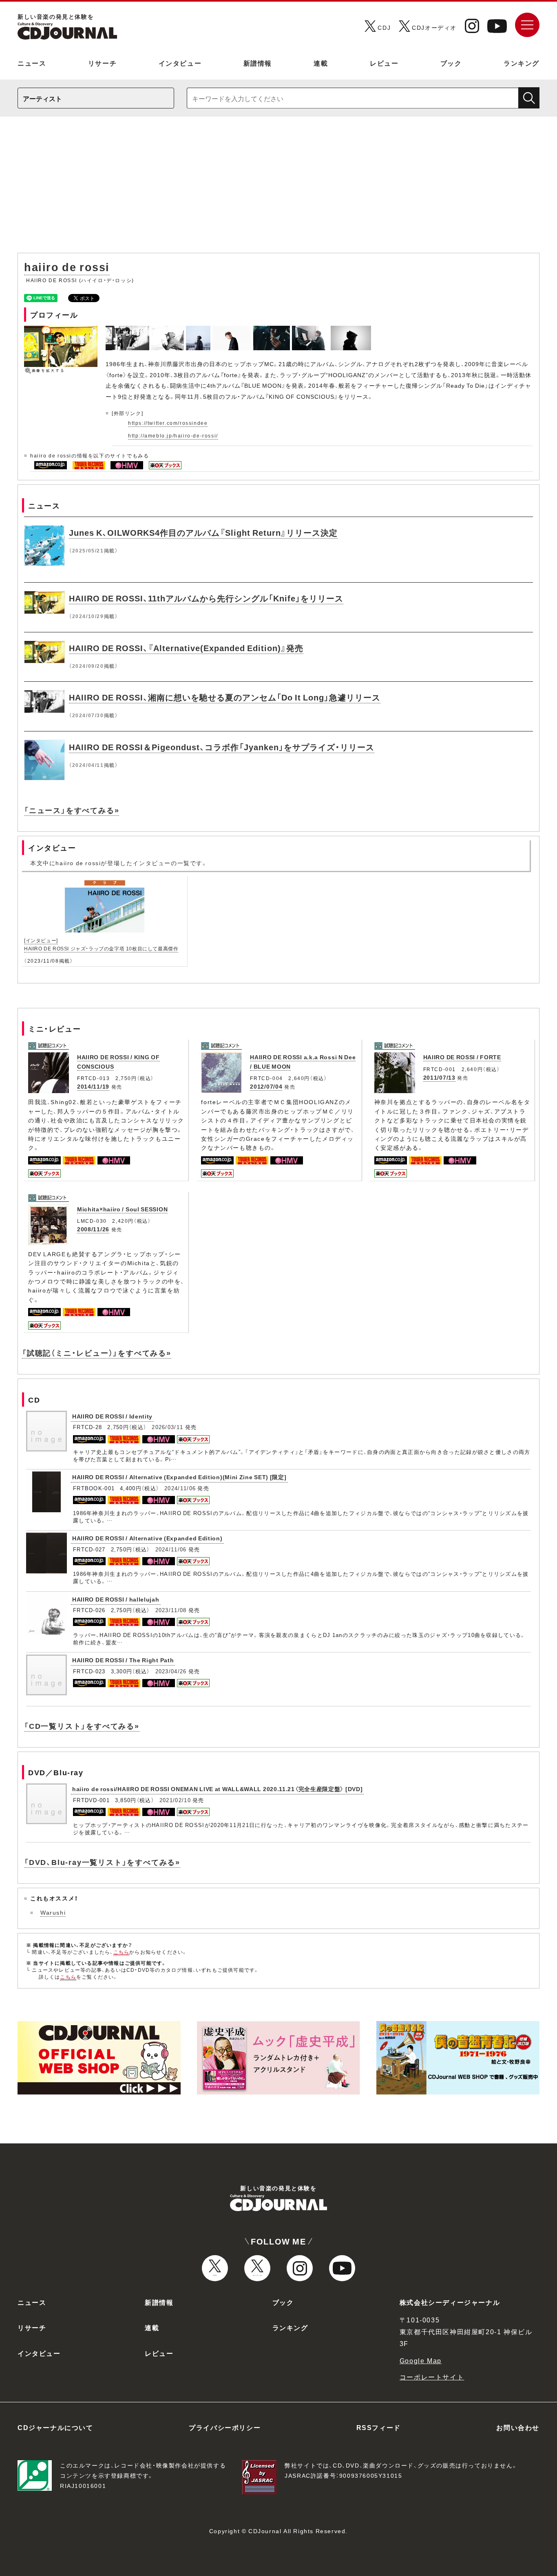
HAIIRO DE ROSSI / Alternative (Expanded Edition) (147, 1538)
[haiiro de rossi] (128, 330)
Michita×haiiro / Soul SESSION (122, 1209)
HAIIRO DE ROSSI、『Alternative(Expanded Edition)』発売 (186, 648)
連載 (321, 63)
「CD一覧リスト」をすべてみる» (82, 1726)
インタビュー (180, 63)
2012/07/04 (266, 1086)
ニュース (32, 63)
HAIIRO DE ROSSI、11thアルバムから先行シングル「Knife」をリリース (206, 598)
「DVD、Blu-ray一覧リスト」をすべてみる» (102, 1862)
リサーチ (102, 63)
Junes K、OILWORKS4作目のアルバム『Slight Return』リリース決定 (203, 532)
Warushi (53, 1912)
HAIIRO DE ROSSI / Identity (112, 1416)
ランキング (522, 63)
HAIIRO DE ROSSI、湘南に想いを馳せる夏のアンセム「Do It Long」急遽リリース (225, 697)
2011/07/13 (439, 1077)
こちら (122, 1952)
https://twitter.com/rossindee (168, 423)
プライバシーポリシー (225, 2427)
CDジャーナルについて (55, 2427)
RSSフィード (379, 2427)
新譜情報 (258, 63)
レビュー (384, 63)
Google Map (421, 2360)
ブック (451, 63)
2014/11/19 (93, 1086)
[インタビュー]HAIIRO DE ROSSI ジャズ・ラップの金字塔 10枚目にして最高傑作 (101, 944)
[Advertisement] (278, 189)
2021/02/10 (175, 1800)
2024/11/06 (180, 1488)
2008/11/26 (93, 1229)
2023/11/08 (171, 1610)
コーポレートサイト (432, 2377)
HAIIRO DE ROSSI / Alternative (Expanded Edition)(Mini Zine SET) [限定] (179, 1477)
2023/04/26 (171, 1671)
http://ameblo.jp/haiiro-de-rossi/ (173, 435)
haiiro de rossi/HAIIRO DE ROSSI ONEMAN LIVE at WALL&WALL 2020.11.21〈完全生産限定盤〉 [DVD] (217, 1789)
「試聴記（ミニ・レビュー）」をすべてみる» (97, 1353)
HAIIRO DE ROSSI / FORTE (462, 1057)
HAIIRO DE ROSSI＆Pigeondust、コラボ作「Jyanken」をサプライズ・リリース (222, 747)
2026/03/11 (167, 1427)
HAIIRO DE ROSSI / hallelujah (116, 1599)
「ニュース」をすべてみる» (72, 810)
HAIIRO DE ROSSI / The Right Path (123, 1660)
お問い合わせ (518, 2427)
